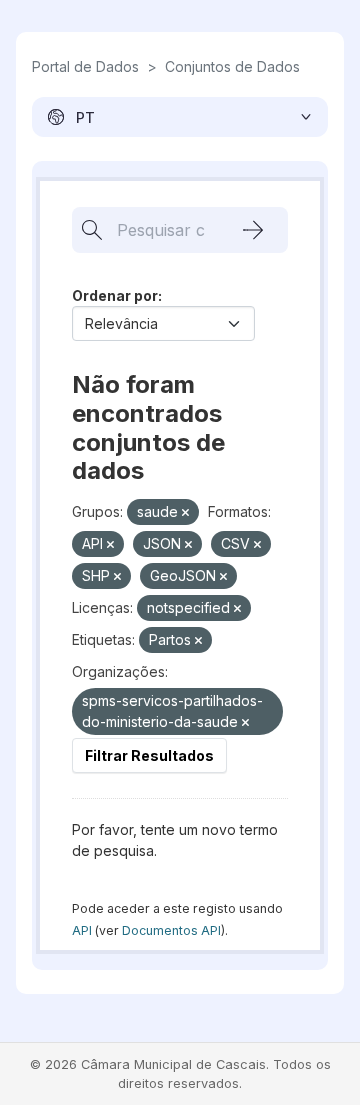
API (82, 930)
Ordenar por (115, 295)
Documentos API (171, 930)
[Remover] (185, 513)
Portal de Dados (85, 66)
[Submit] (253, 230)
